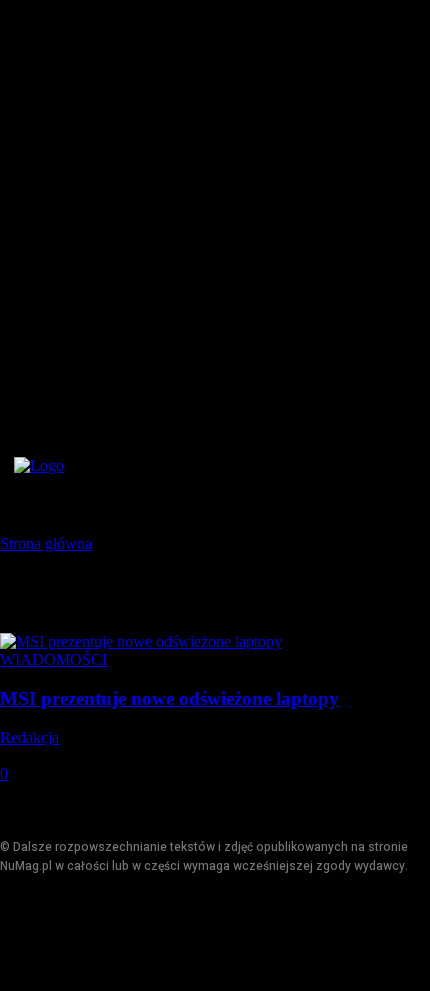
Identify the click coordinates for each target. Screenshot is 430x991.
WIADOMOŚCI (53, 659)
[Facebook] (17, 933)
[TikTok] (107, 933)
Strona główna (46, 543)
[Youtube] (152, 933)
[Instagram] (62, 933)
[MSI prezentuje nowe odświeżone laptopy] (141, 641)
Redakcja (29, 737)
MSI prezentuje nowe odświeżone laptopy (169, 698)
